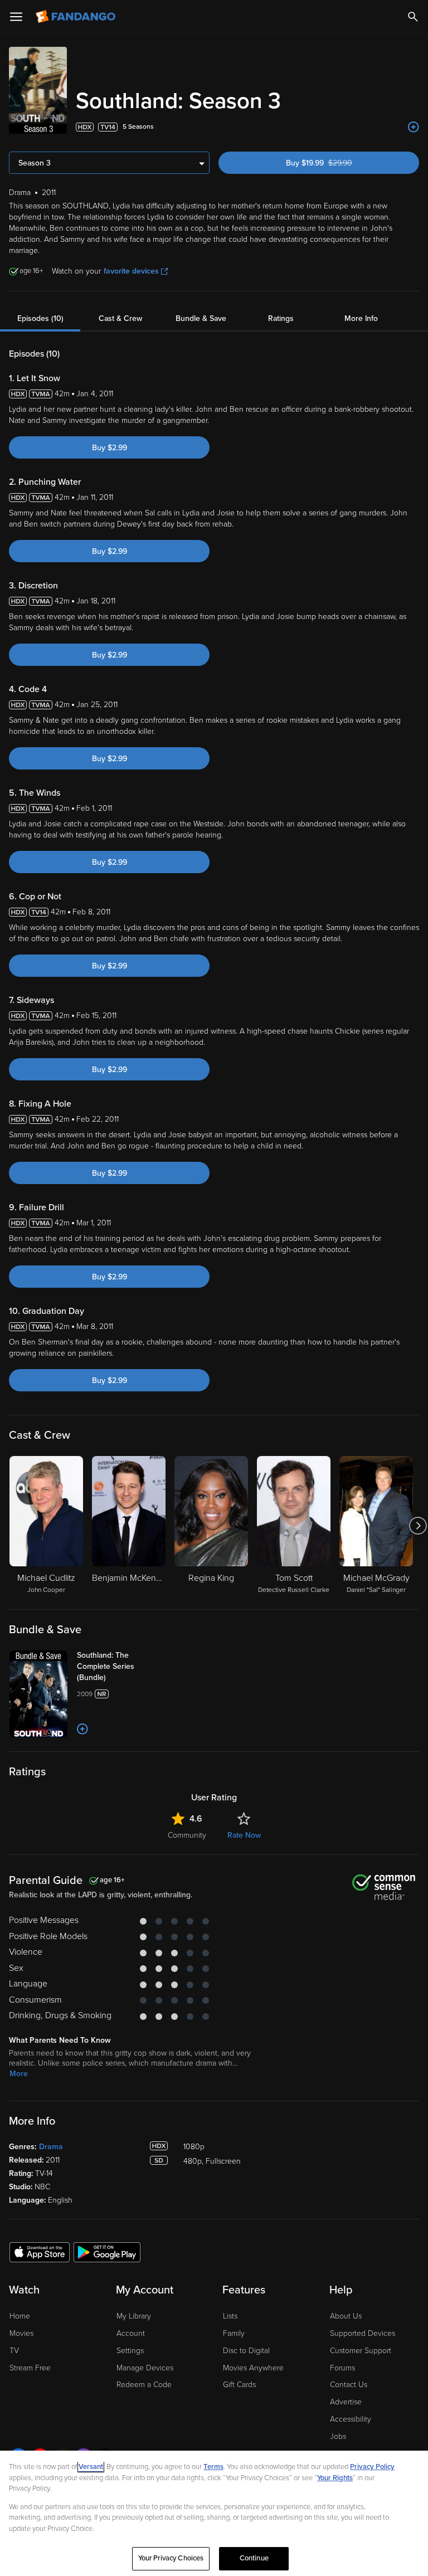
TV (14, 2351)
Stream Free (30, 2368)
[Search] (413, 17)
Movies (21, 2333)
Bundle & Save (201, 318)
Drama (51, 2147)
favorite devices (131, 271)
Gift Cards (239, 2385)
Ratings (281, 318)
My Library (134, 2316)
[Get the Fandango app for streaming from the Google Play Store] (107, 2252)
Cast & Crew (120, 318)
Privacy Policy (372, 2467)
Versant (91, 2467)
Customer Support (361, 2351)
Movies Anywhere (253, 2368)
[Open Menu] (16, 17)
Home (20, 2316)
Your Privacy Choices (171, 2558)
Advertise (346, 2402)
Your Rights (335, 2478)
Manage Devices (145, 2368)
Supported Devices (363, 2333)
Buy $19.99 (339, 163)
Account (131, 2333)
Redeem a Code (144, 2385)
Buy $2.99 (110, 448)
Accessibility (351, 2419)
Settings (130, 2351)
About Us (346, 2316)
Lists (230, 2316)
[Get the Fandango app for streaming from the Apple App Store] (40, 2252)
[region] (214, 2513)
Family (234, 2333)
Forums (342, 2368)
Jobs (338, 2436)
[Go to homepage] (77, 17)
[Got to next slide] (418, 1526)
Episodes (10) (40, 318)
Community (187, 1835)
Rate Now (244, 1835)
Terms (213, 2467)
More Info (361, 318)
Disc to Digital (246, 2351)
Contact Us (349, 2385)
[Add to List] (414, 127)
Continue (254, 2558)
